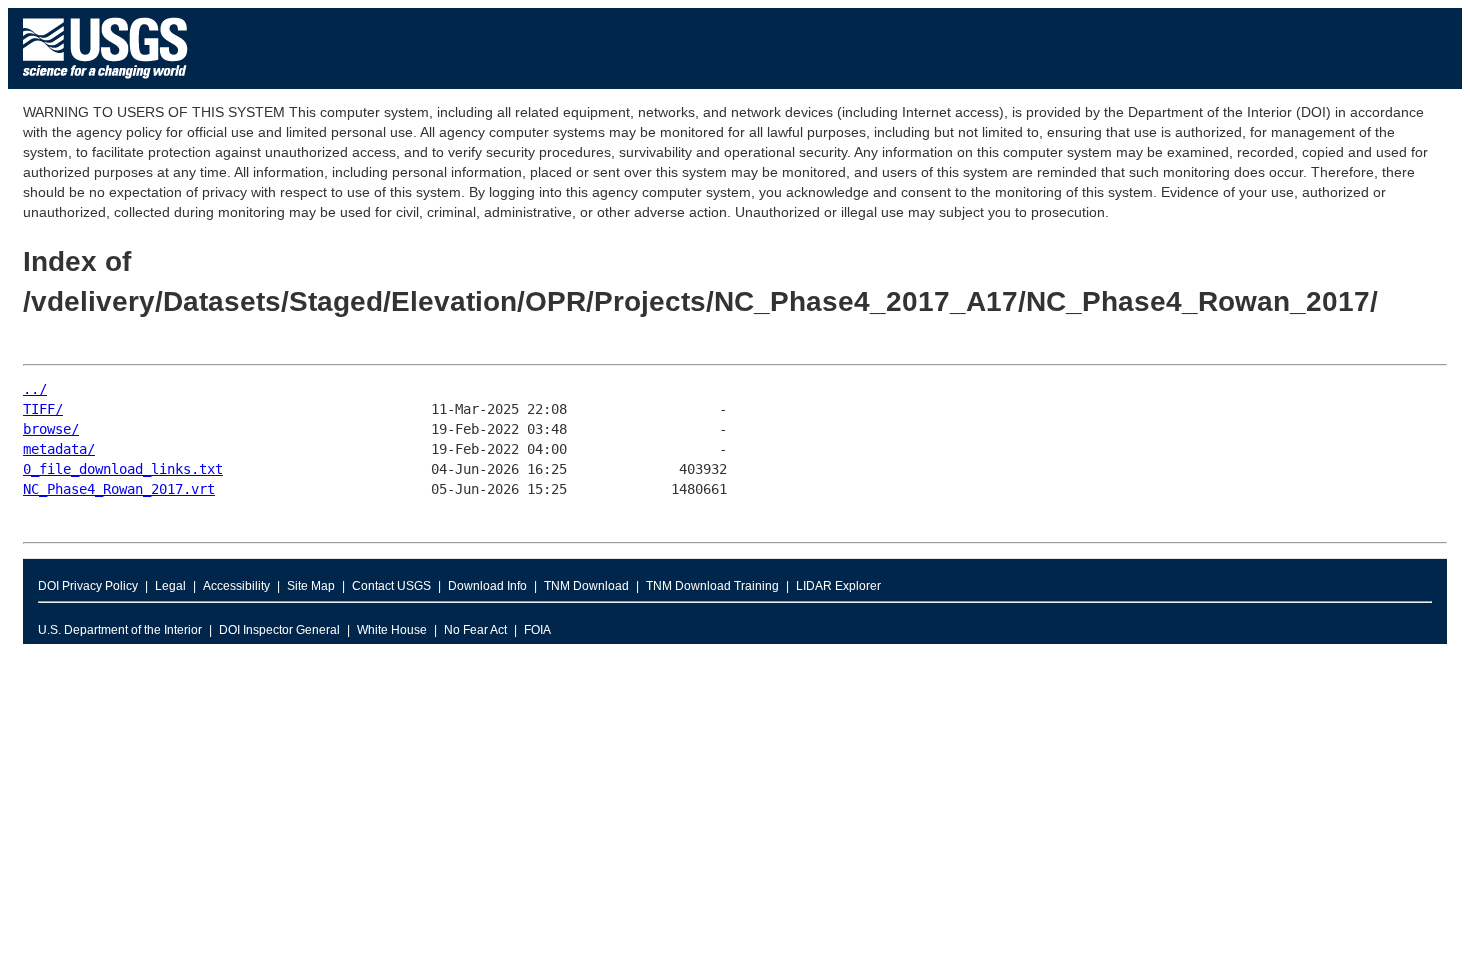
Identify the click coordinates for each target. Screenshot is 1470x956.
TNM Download (586, 586)
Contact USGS (391, 586)
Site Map (311, 586)
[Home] (105, 83)
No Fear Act (475, 630)
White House (392, 630)
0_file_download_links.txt (123, 469)
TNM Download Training (712, 586)
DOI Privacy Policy (88, 586)
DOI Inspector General (279, 630)
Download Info (487, 586)
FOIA (537, 630)
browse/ (51, 429)
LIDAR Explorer (838, 586)
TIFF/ (43, 409)
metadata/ (59, 449)
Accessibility (236, 586)
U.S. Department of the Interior (120, 630)
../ (35, 389)
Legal (170, 586)
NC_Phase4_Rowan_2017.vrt (119, 489)
